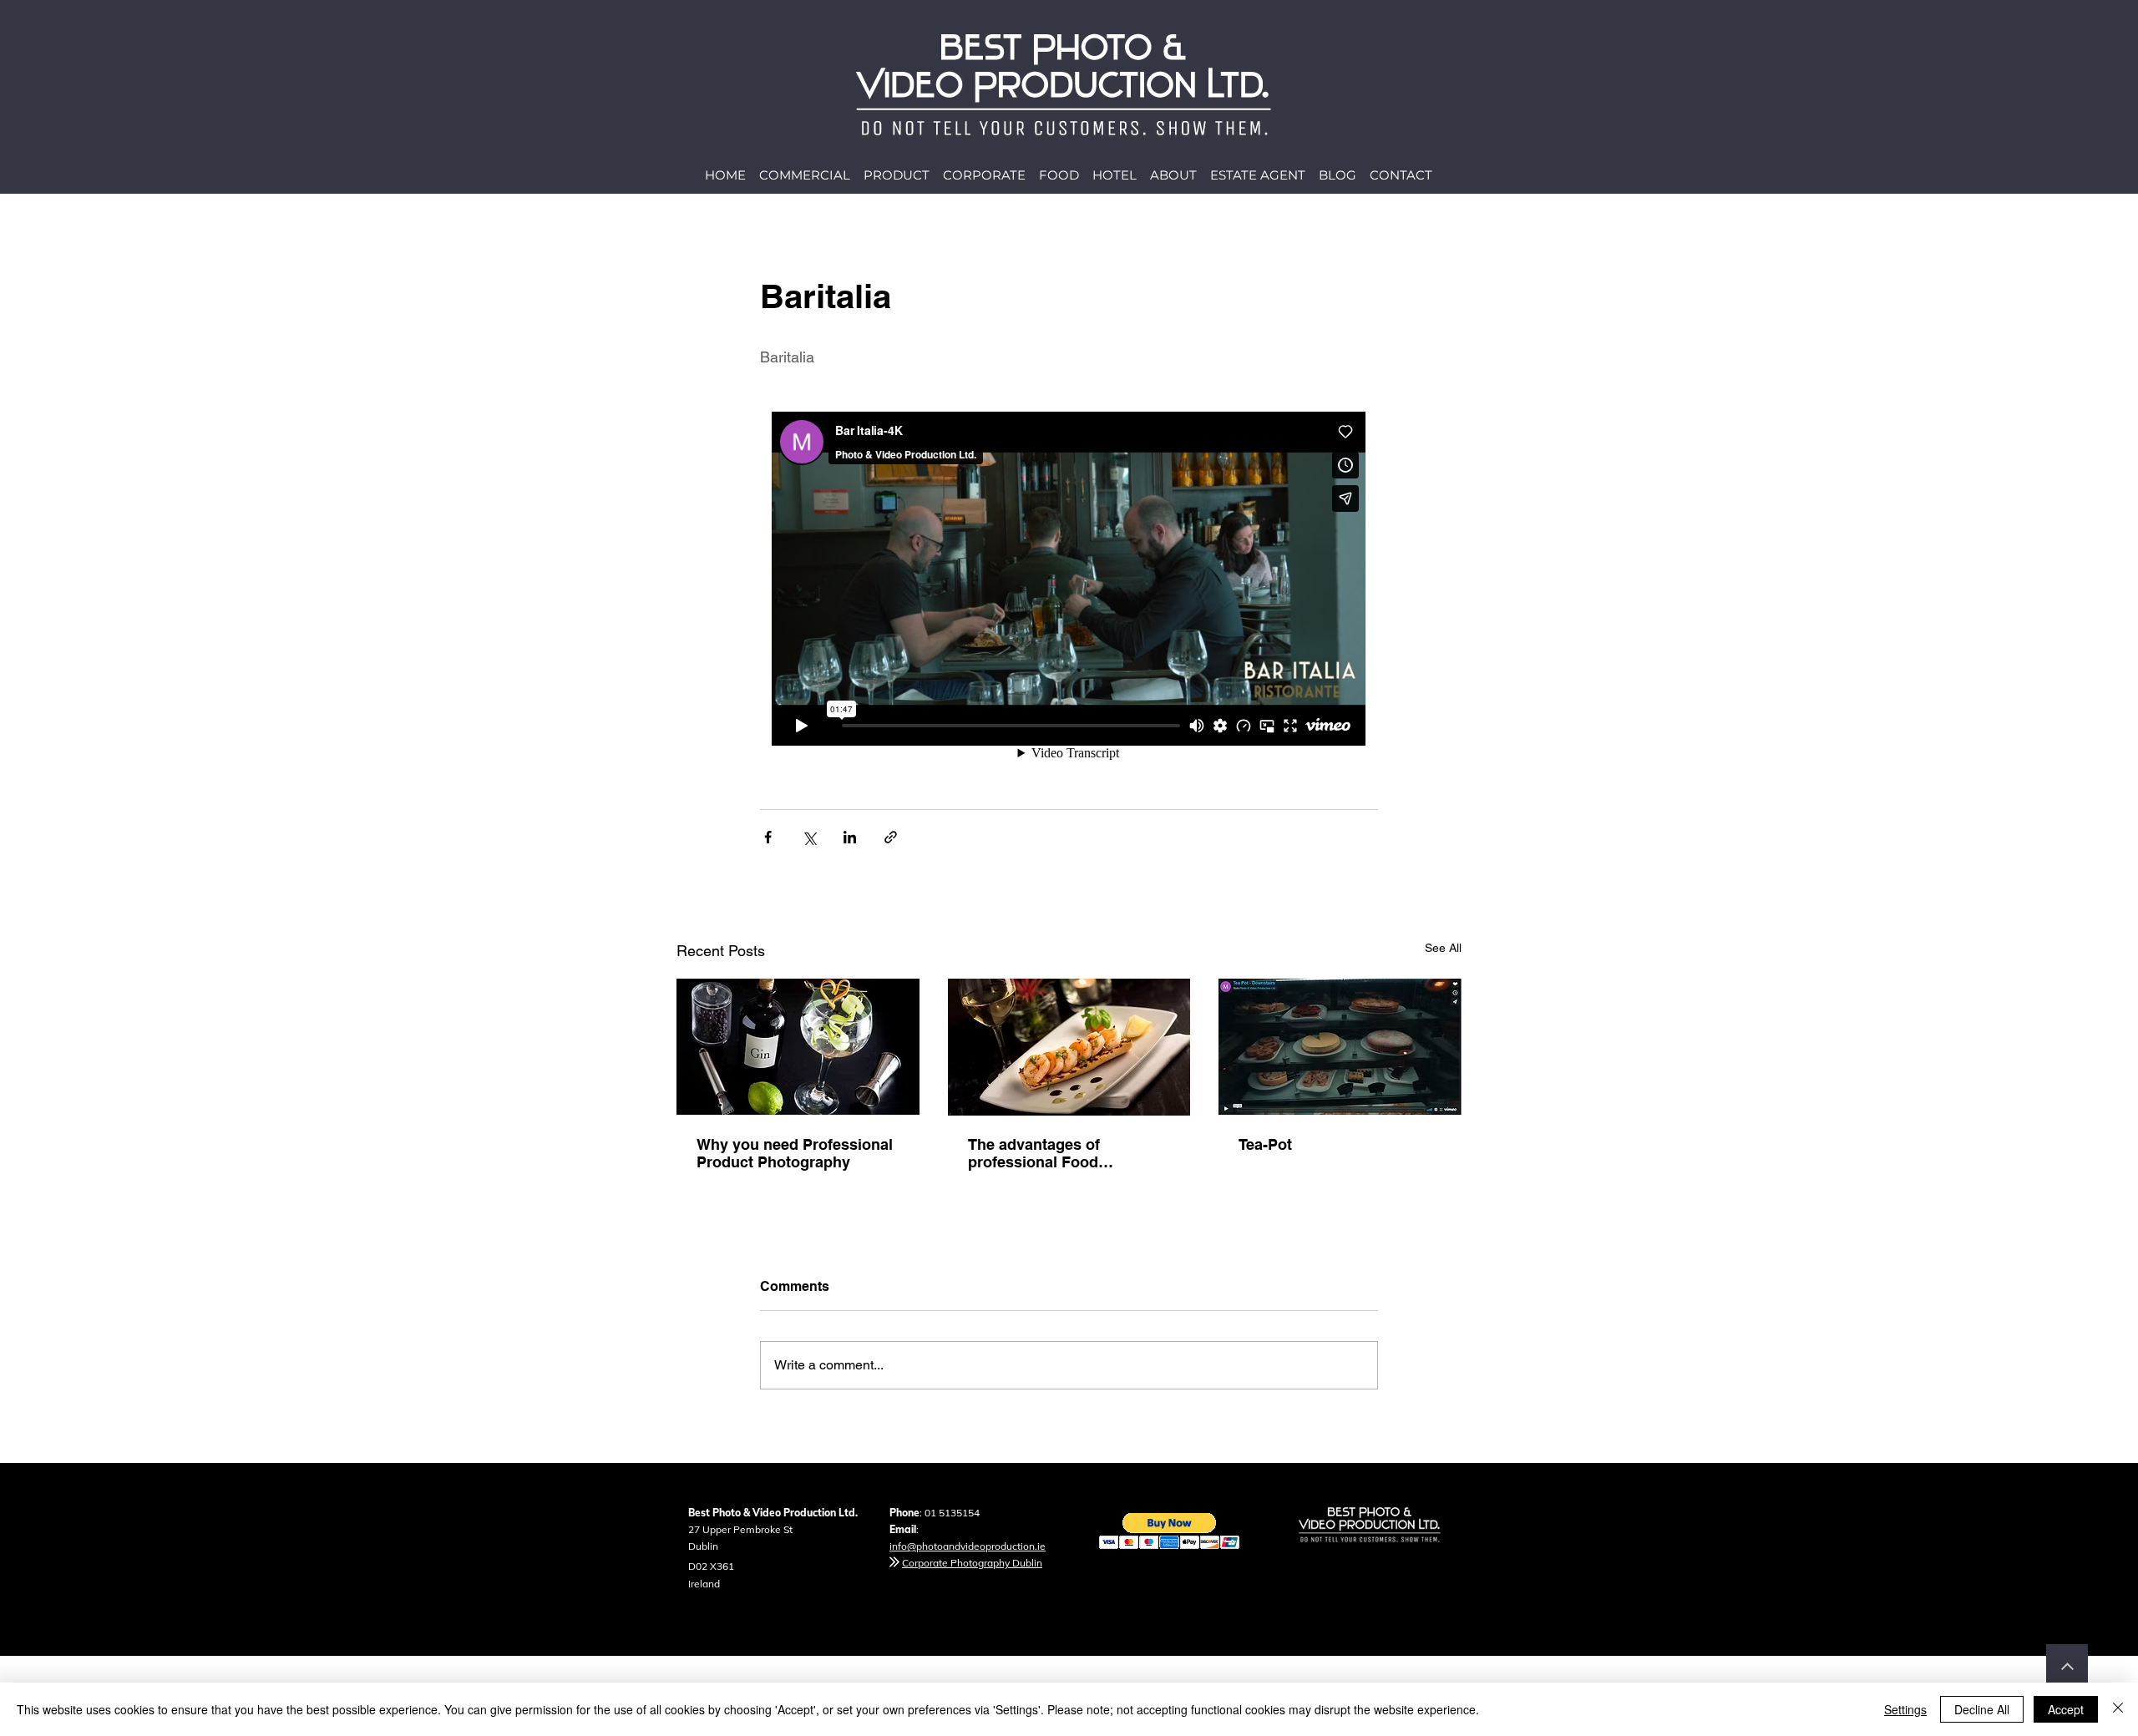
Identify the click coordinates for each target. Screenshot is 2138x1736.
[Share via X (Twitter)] (809, 837)
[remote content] (1069, 580)
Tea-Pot (1265, 1144)
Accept (2066, 1709)
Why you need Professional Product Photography (795, 1153)
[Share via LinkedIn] (850, 837)
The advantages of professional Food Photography (1034, 1153)
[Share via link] (891, 837)
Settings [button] (1905, 1709)
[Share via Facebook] (768, 837)
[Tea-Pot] (1340, 1047)
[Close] (2118, 1709)
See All (1443, 948)
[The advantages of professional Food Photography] (1069, 1047)
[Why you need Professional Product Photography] (798, 1047)
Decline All (1982, 1709)
